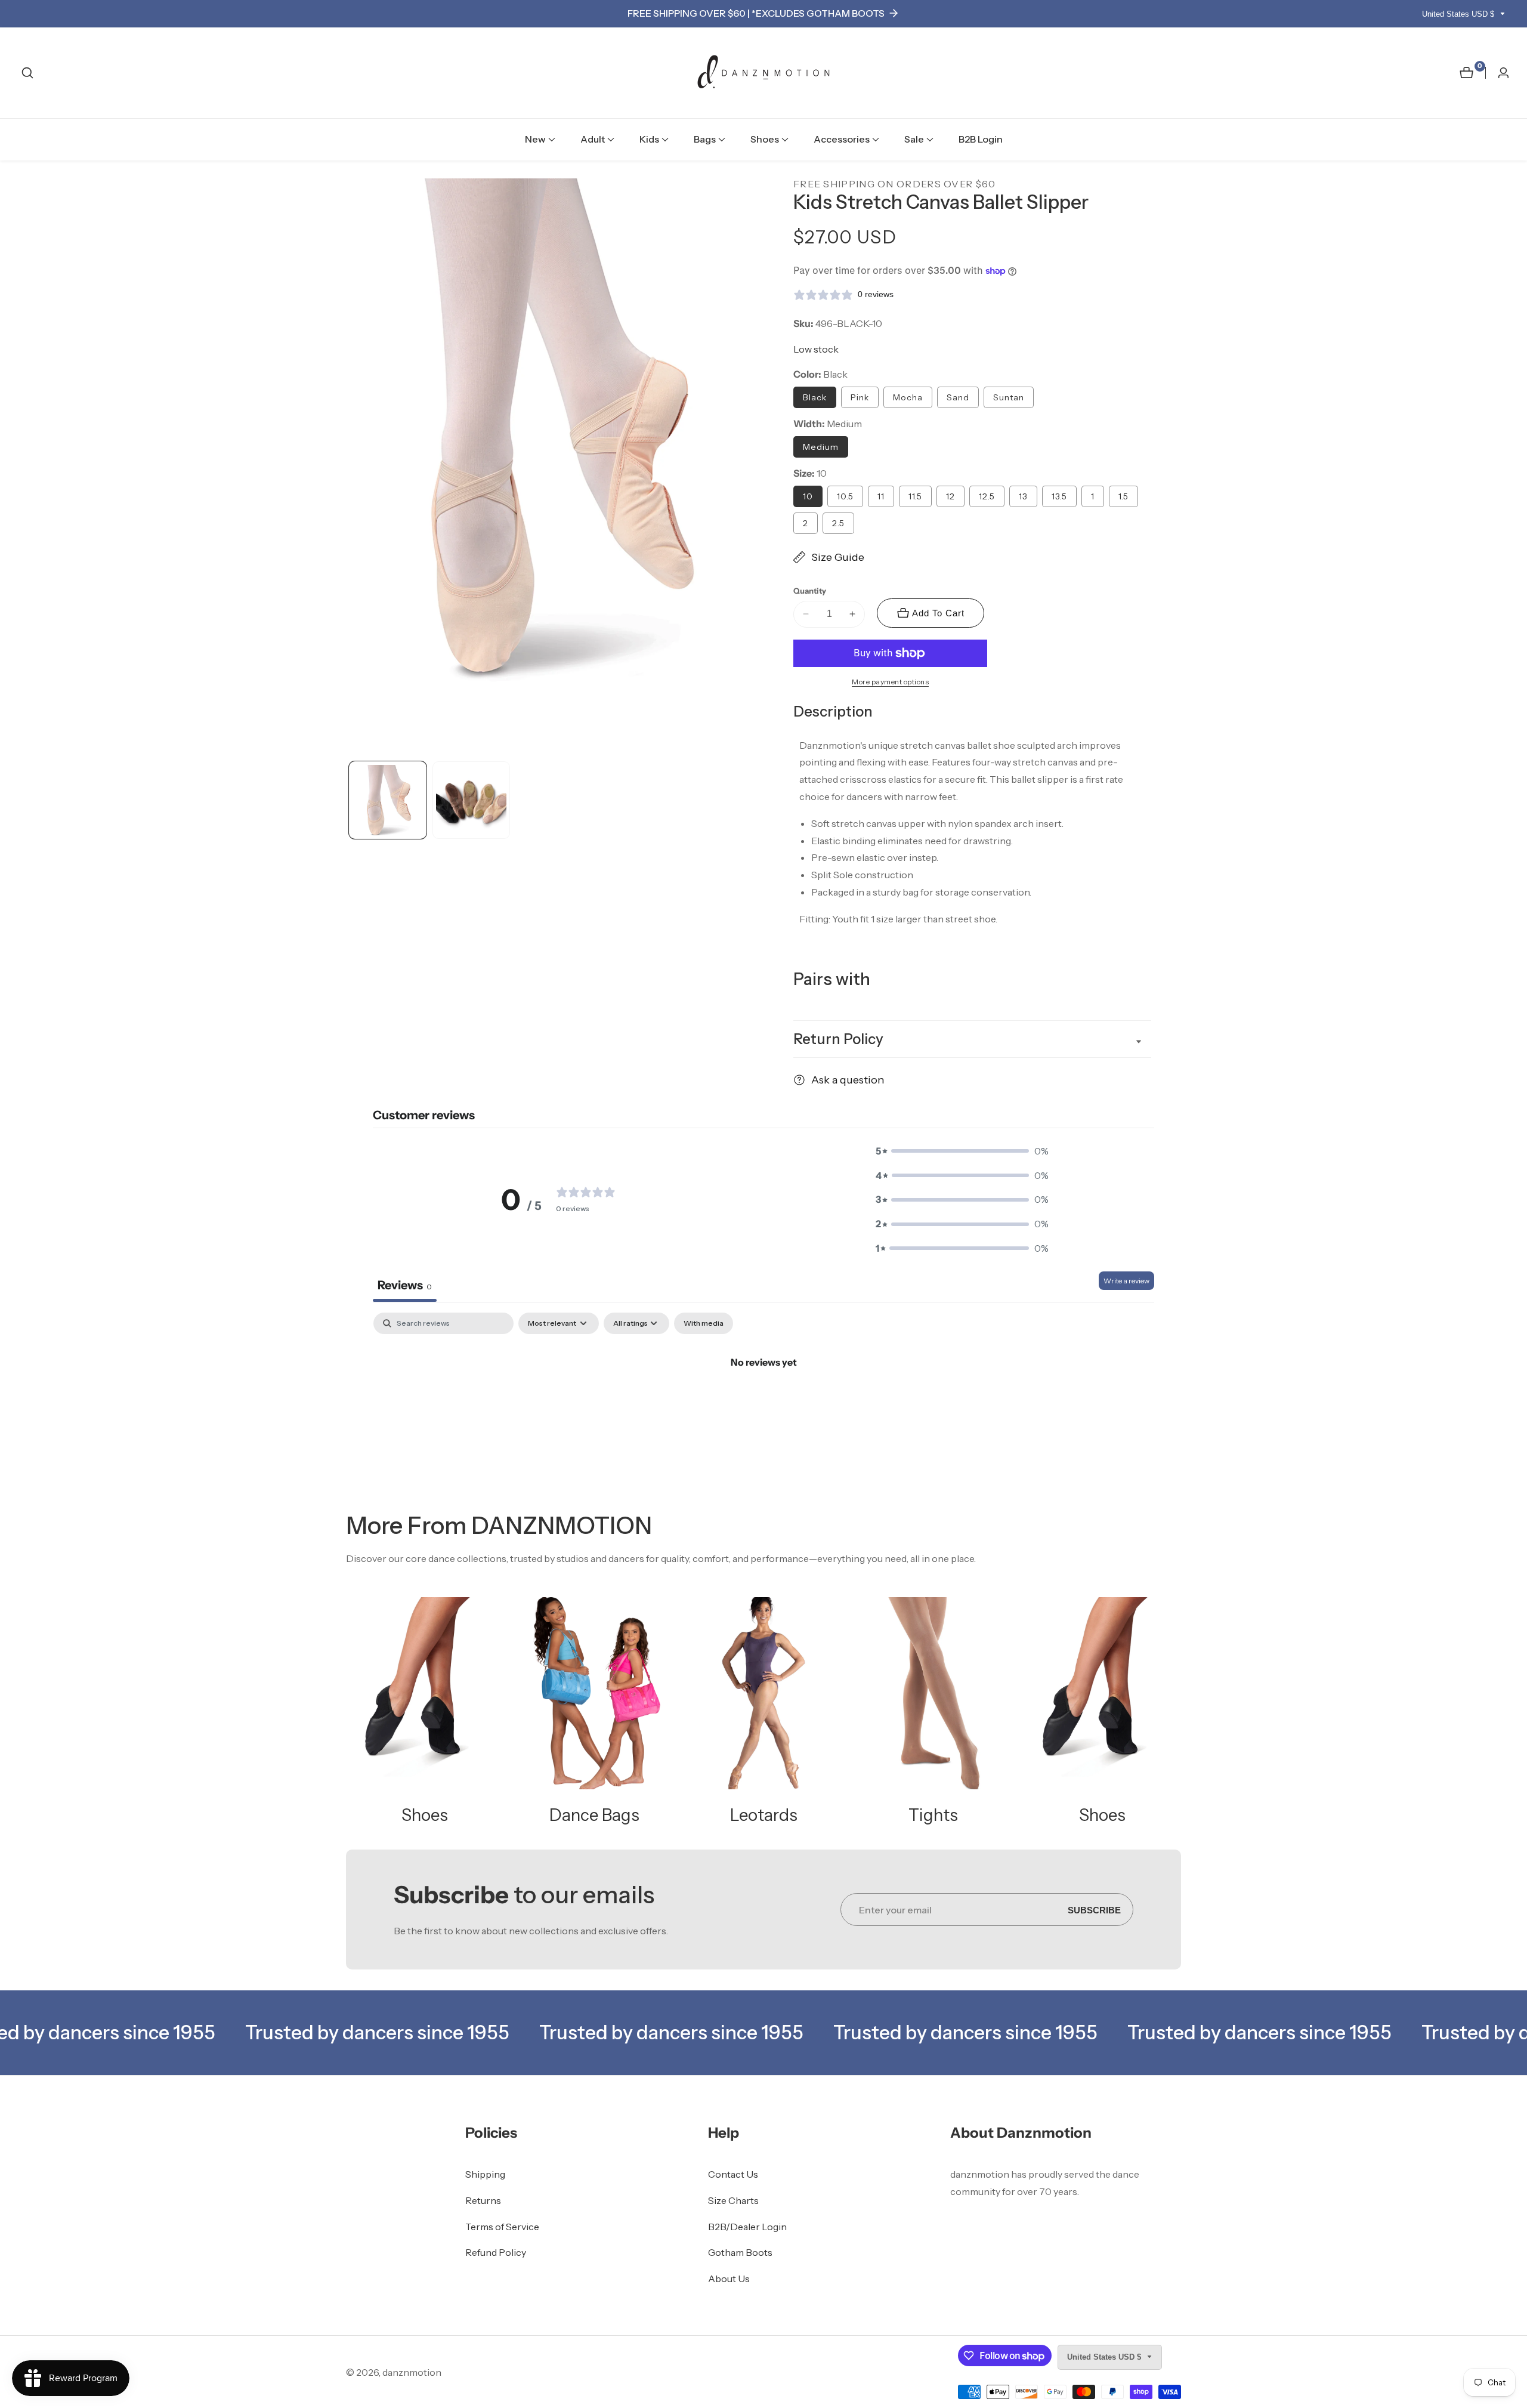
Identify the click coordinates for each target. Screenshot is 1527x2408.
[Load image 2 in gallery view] (471, 800)
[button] (535, 140)
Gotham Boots (740, 2252)
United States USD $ (1459, 14)
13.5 (1059, 496)
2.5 (838, 523)
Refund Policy (496, 2252)
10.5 (845, 496)
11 (881, 496)
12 (950, 496)
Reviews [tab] (405, 1285)
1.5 (1123, 496)
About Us (729, 2279)
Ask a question (848, 1080)
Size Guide (838, 557)
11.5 (915, 496)
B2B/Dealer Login (747, 2227)
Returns (483, 2200)
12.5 (987, 496)
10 (808, 496)
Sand (958, 397)
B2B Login (981, 139)
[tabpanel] (763, 1402)
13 (1023, 496)
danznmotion (412, 2372)
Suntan (1009, 397)
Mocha (908, 397)
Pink (860, 397)
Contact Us (733, 2174)
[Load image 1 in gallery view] (388, 800)
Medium (821, 447)
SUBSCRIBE (1094, 1910)
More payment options (890, 682)
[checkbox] (704, 1323)
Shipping (485, 2174)
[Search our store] (27, 73)
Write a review (1126, 1281)
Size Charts (733, 2200)
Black (815, 397)
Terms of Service (502, 2227)
